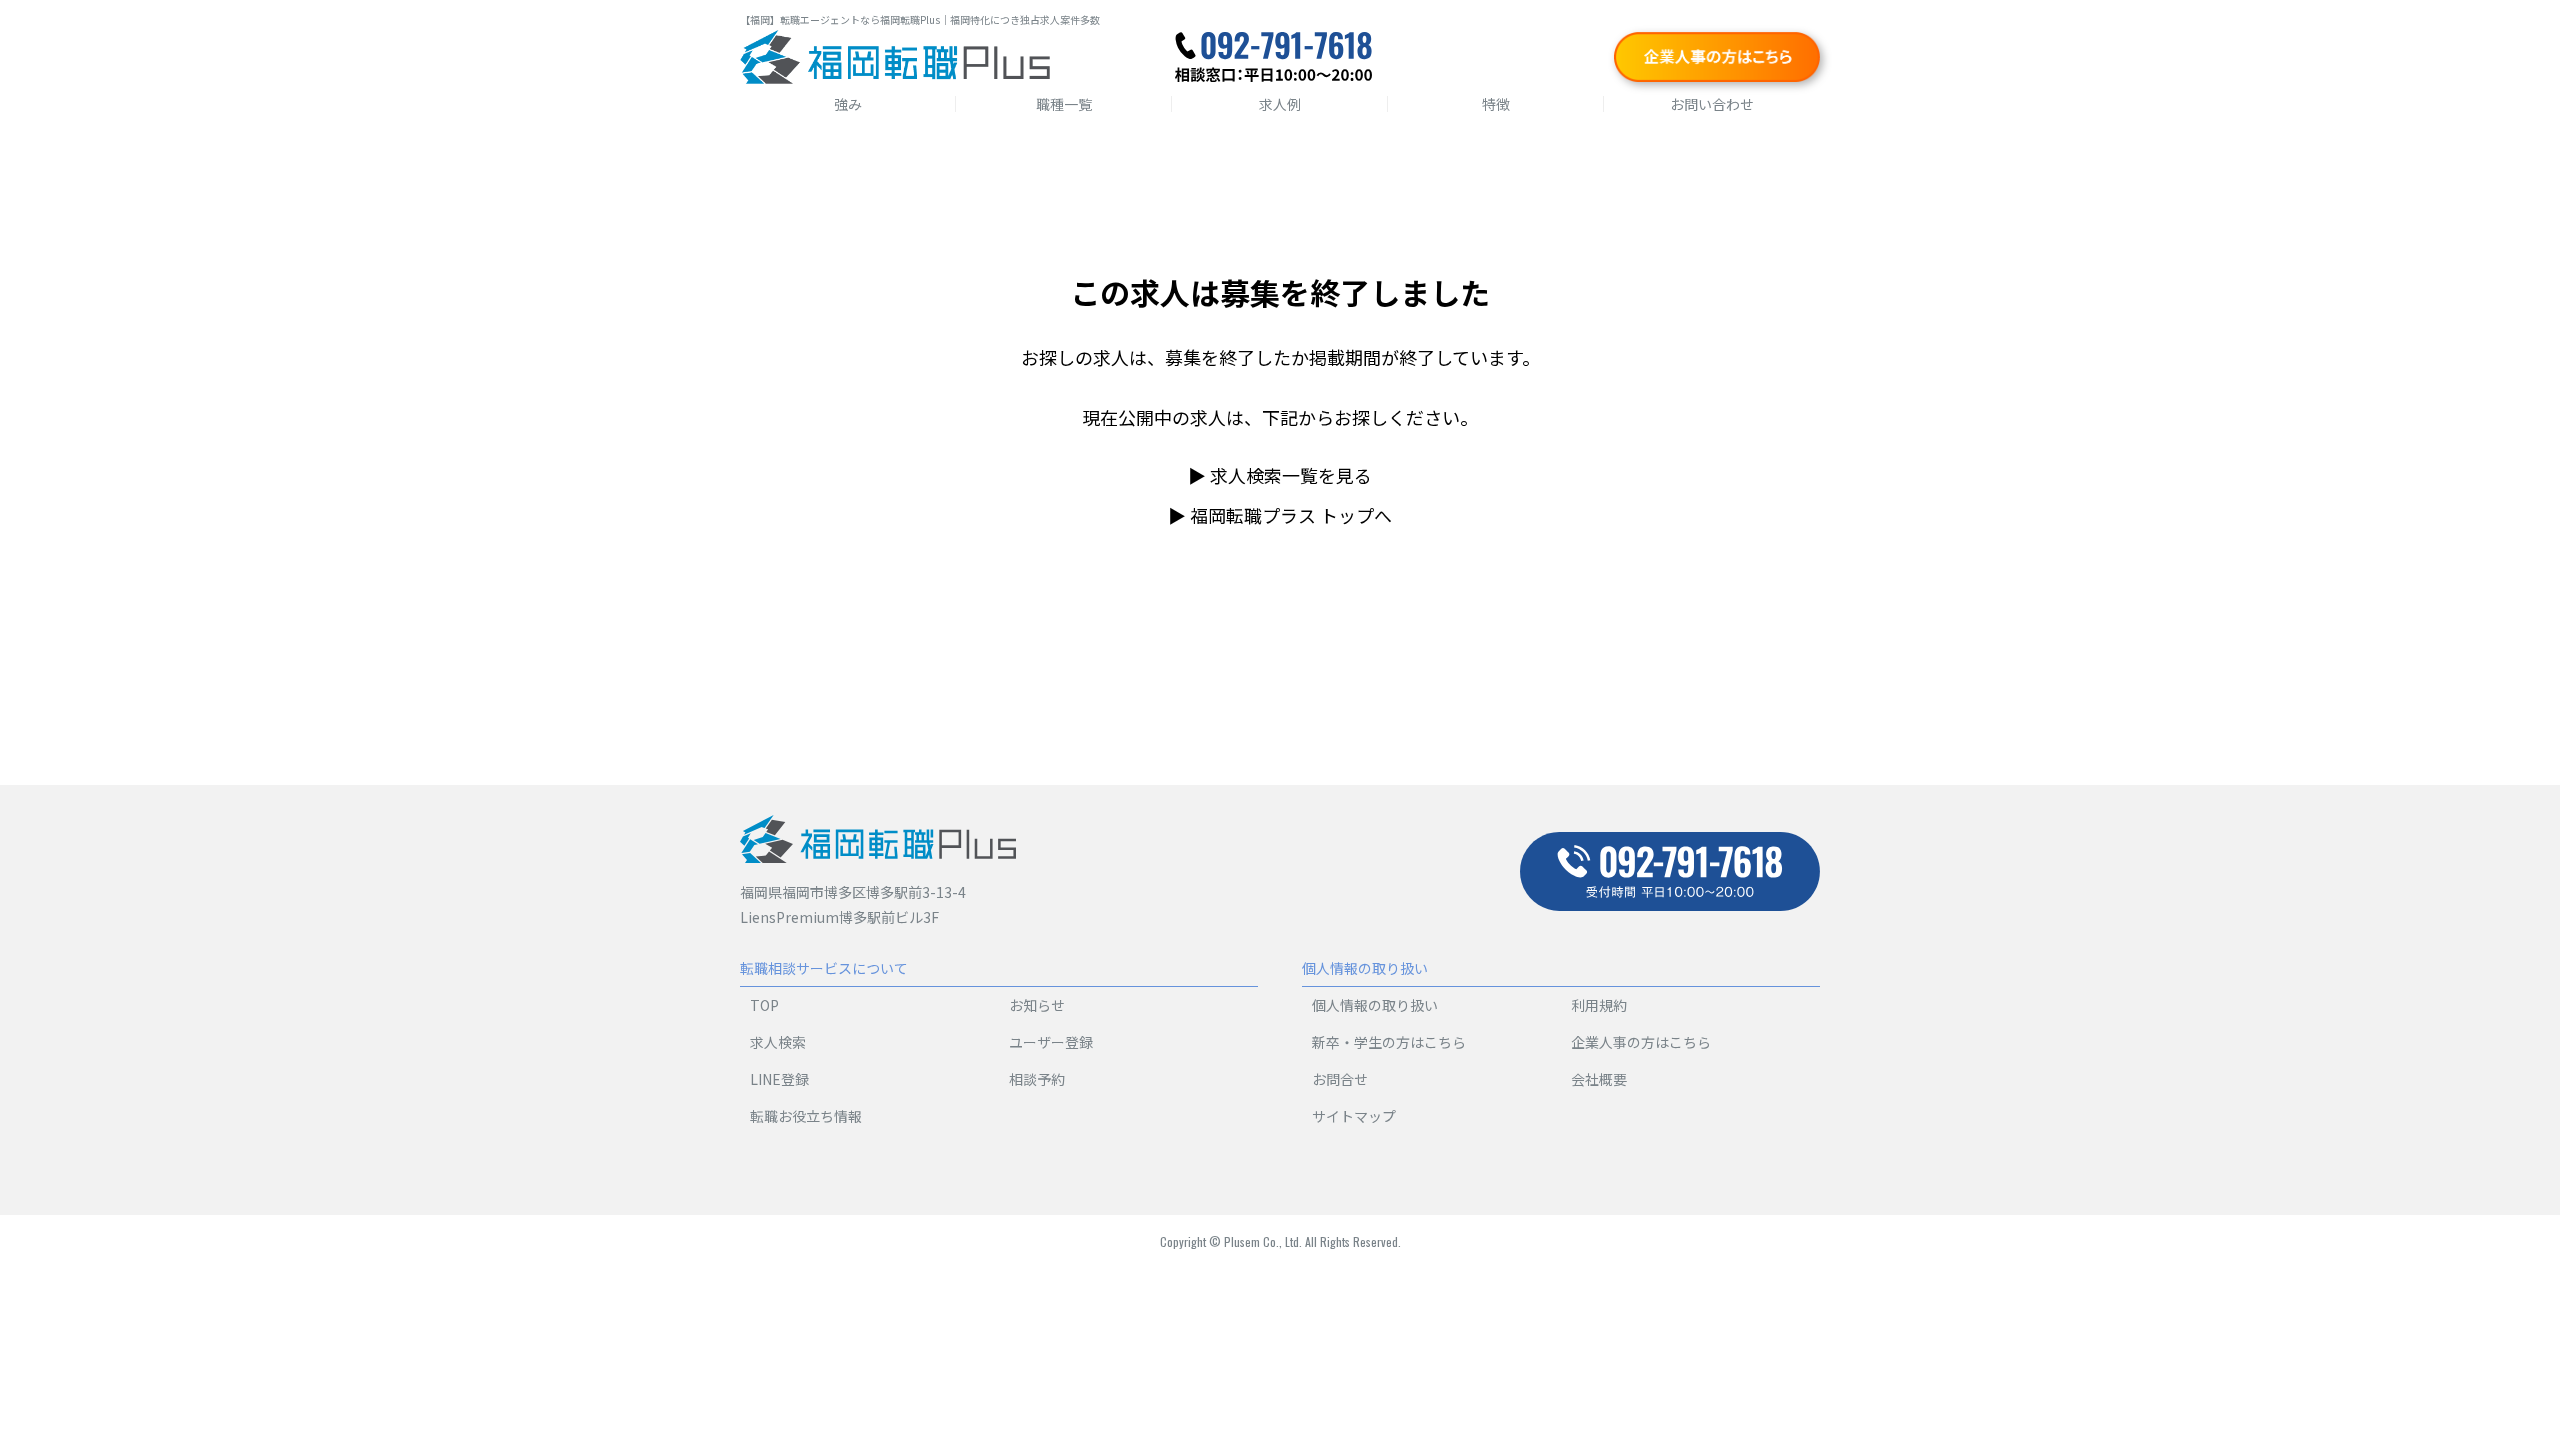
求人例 (1280, 104)
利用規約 (1599, 1005)
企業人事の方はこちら (1641, 1042)
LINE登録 (779, 1079)
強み (848, 104)
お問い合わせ (1712, 104)
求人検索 (778, 1042)
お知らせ (1037, 1005)
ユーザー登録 (1051, 1042)
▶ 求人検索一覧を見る (1280, 475)
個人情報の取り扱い (1375, 1005)
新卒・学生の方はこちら (1389, 1042)
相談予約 (1037, 1079)
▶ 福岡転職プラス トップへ (1280, 515)
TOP (764, 1005)
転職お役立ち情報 (806, 1116)
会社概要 (1599, 1079)
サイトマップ (1354, 1116)
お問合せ (1340, 1079)
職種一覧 (1064, 104)
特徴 (1496, 104)
